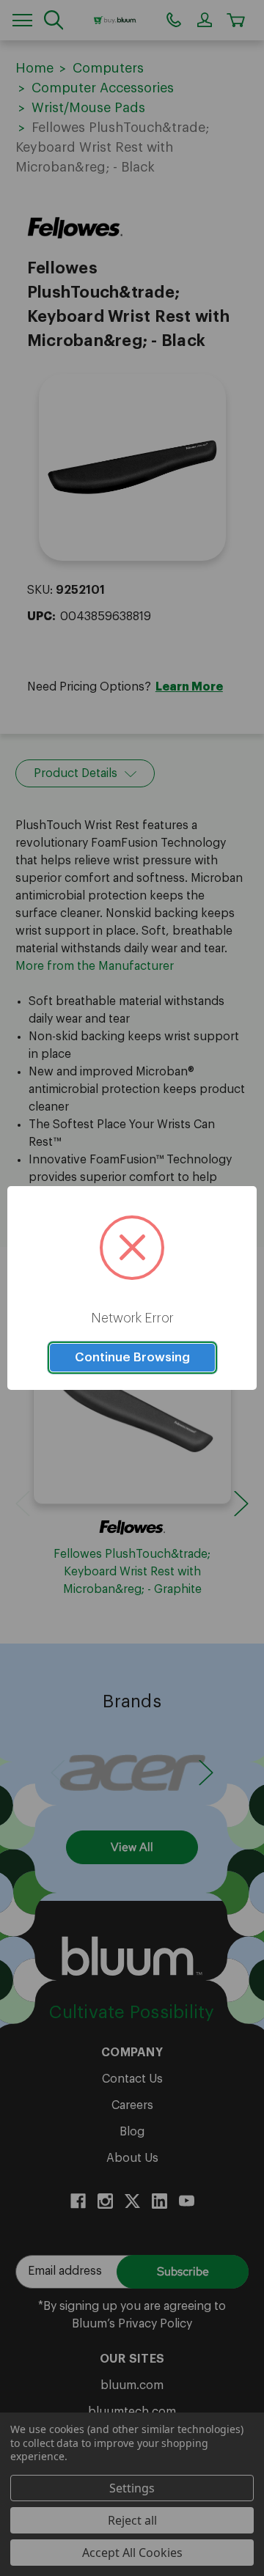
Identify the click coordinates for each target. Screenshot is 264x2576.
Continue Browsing (132, 1357)
